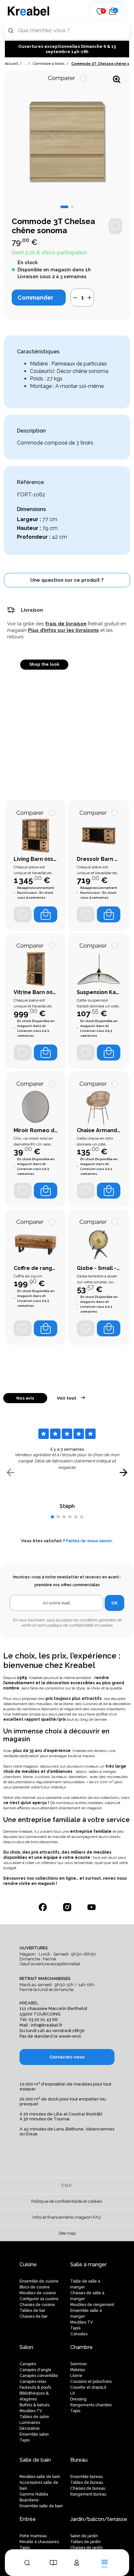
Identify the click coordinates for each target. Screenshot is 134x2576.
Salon (26, 2347)
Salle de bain (35, 2460)
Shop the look (44, 664)
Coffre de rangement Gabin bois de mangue (36, 1268)
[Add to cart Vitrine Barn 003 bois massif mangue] (46, 1053)
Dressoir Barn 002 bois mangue (99, 859)
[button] (64, 207)
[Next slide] (123, 1473)
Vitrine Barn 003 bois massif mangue (36, 992)
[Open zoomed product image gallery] (117, 79)
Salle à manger (88, 2264)
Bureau (79, 2460)
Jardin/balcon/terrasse (99, 2519)
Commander (35, 298)
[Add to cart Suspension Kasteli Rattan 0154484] (109, 1053)
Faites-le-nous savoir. (90, 1541)
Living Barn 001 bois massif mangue (36, 859)
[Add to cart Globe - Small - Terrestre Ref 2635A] (109, 1328)
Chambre (81, 2347)
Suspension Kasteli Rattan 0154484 (99, 992)
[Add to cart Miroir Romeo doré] (46, 1191)
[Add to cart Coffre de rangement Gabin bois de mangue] (46, 1328)
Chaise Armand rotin (99, 1130)
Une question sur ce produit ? (67, 580)
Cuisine (28, 2264)
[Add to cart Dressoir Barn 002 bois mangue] (109, 914)
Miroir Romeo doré (36, 1130)
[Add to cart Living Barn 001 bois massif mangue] (46, 914)
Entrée (28, 2519)
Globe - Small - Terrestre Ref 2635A (99, 1268)
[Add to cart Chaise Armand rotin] (109, 1191)
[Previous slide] (11, 1473)
